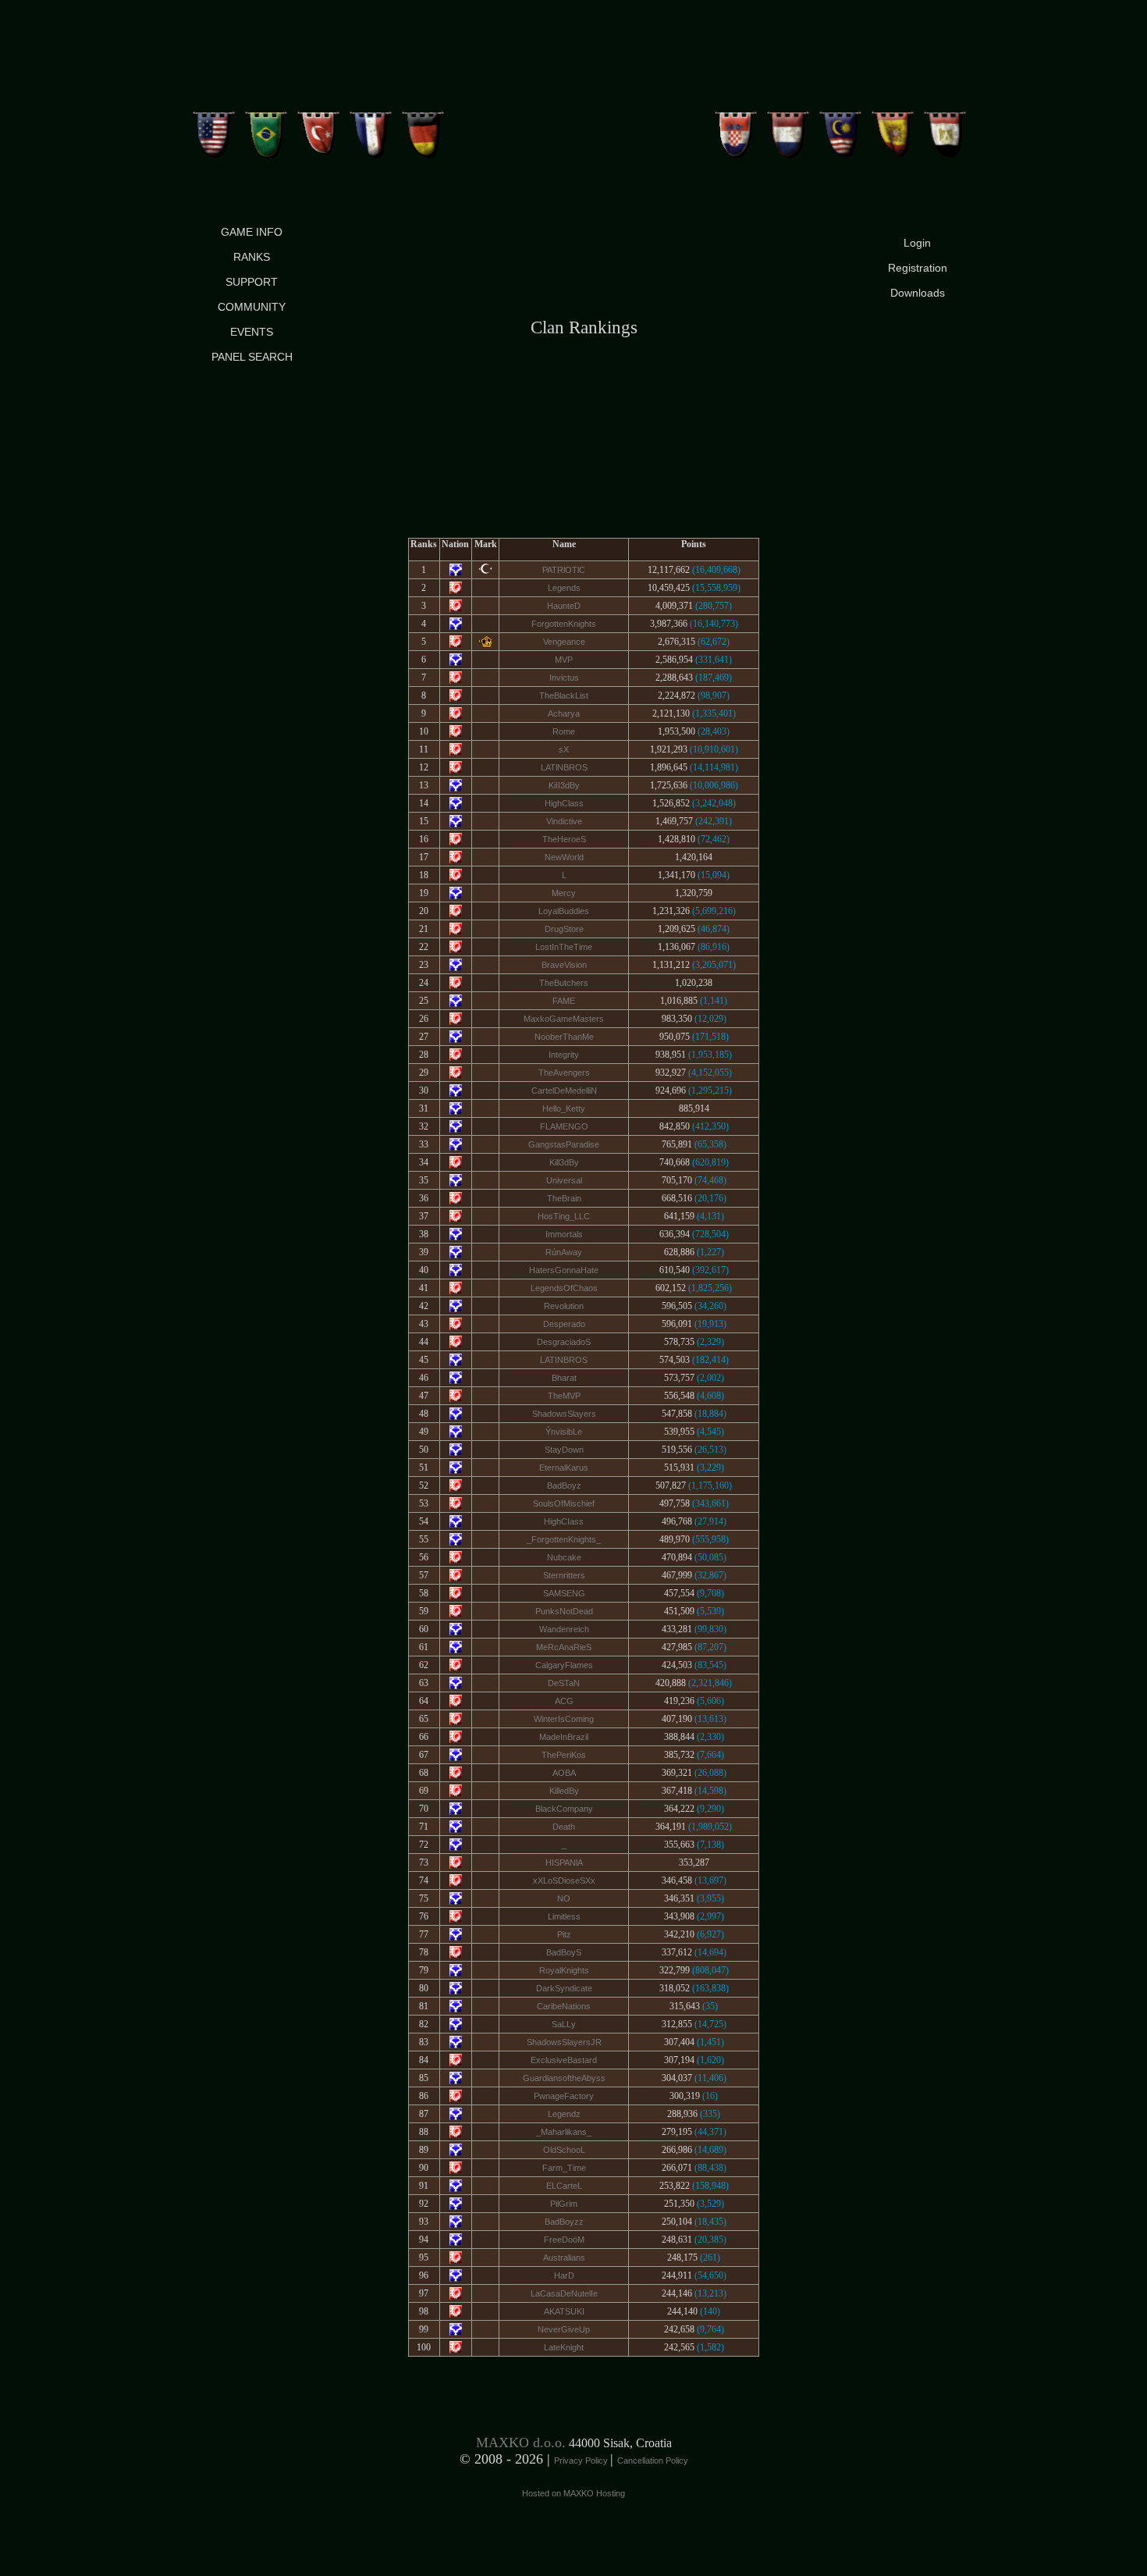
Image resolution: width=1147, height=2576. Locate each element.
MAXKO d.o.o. (521, 2443)
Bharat (564, 1378)
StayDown (564, 1450)
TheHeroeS (564, 839)
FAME (564, 1001)
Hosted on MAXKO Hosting (573, 2493)
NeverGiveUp (564, 2329)
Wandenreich (564, 1629)
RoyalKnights (564, 1970)
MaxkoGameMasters (564, 1019)
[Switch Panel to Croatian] (736, 129)
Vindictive (564, 821)
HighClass (564, 803)
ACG (564, 1701)
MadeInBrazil (564, 1737)
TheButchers (564, 983)
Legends (564, 588)
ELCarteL (564, 2186)
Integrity (564, 1055)
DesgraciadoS (564, 1342)
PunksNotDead (564, 1611)
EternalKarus (564, 1468)
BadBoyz (564, 1485)
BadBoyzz (564, 2222)
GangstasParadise (564, 1144)
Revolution (564, 1306)
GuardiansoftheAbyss (564, 2078)
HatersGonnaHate (564, 1270)
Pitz (564, 1934)
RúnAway (564, 1252)
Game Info (252, 232)
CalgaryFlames (564, 1665)
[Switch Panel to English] (214, 129)
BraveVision (564, 965)
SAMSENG (564, 1593)
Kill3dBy (564, 1162)
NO (564, 1898)
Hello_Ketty (564, 1108)
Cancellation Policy (653, 2460)
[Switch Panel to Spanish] (893, 129)
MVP (564, 660)
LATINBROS (564, 1360)
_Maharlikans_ (564, 2132)
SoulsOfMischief (564, 1503)
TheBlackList (564, 696)
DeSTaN (564, 1683)
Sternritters (564, 1575)
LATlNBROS (564, 767)
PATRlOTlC (564, 570)
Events (252, 332)
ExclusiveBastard (564, 2060)
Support (252, 282)
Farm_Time (564, 2168)
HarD (564, 2275)
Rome (564, 731)
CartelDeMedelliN (564, 1091)
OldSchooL (564, 2150)
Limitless (564, 1916)
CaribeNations (564, 2006)
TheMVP (564, 1396)
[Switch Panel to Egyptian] (945, 129)
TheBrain (564, 1198)
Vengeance (564, 642)
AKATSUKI (564, 2311)
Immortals (564, 1234)
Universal (564, 1180)
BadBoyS (564, 1952)
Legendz (564, 2114)
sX (564, 749)
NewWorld (564, 857)
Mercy (564, 893)
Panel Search (252, 357)
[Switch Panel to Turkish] (319, 129)
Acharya (564, 713)
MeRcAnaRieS (564, 1647)
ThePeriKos (564, 1755)
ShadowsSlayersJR (564, 2042)
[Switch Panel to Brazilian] (266, 129)
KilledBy (564, 1791)
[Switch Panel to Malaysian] (841, 129)
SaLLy (564, 2024)
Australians (564, 2258)
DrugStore (564, 929)
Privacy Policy (582, 2460)
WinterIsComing (564, 1719)
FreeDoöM (564, 2240)
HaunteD (564, 606)
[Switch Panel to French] (371, 129)
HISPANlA (564, 1863)
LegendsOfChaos (564, 1288)
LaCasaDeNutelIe (564, 2293)
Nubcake (564, 1557)
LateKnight (564, 2347)
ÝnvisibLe (564, 1432)
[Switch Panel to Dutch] (788, 129)
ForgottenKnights (564, 624)
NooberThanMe (564, 1037)
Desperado (564, 1324)
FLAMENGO (564, 1126)
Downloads (918, 293)
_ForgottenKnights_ (564, 1539)
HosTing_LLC (564, 1216)
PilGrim (564, 2204)
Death (564, 1827)
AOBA (564, 1773)
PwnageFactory (564, 2096)
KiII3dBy (564, 785)
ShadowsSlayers (564, 1414)
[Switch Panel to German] (423, 129)
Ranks (252, 257)
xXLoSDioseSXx (564, 1880)
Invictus (564, 678)
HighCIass (564, 1521)
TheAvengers (564, 1073)
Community (252, 307)
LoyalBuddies (564, 911)
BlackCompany (564, 1809)
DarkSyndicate (564, 1988)
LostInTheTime (564, 947)
